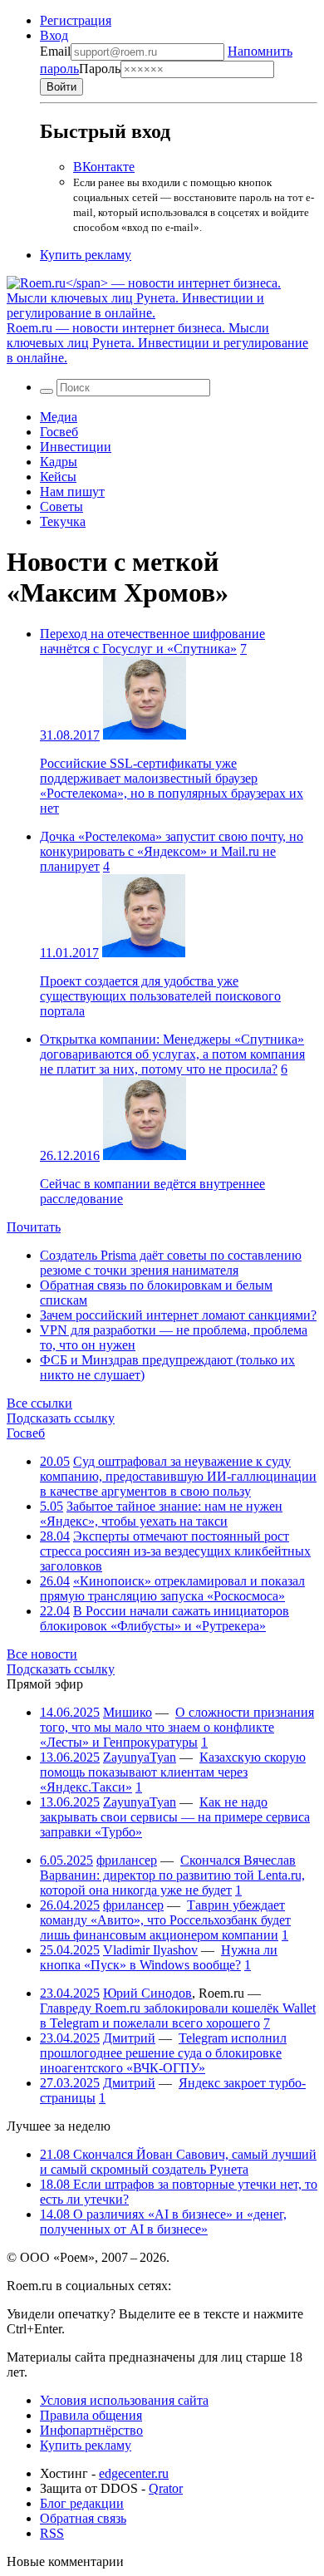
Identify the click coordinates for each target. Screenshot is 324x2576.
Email (55, 51)
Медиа (59, 417)
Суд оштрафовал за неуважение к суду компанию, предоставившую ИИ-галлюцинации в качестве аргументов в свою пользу (178, 1476)
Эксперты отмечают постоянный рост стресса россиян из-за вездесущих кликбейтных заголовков (175, 1551)
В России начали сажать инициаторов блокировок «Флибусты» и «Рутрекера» (164, 1618)
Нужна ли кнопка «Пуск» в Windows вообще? (159, 1957)
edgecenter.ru (134, 2473)
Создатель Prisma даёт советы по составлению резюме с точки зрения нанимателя (171, 1263)
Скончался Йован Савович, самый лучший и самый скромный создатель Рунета (178, 2162)
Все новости (42, 1654)
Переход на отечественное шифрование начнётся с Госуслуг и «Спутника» (152, 641)
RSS (52, 2533)
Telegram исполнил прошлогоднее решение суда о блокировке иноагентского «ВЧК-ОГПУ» (163, 2053)
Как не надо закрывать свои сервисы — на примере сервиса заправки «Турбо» (175, 1817)
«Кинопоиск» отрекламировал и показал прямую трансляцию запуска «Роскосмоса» (172, 1588)
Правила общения (91, 2415)
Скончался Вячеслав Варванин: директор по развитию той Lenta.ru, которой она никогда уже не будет (172, 1875)
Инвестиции (76, 447)
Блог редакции (82, 2503)
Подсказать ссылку (61, 1418)
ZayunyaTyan (140, 1757)
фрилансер (127, 1860)
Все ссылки (39, 1403)
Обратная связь (83, 2518)
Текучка (63, 521)
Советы (61, 506)
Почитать (34, 1227)
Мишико (128, 1712)
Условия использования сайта (124, 2400)
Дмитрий (129, 2038)
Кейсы (58, 477)
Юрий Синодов (147, 1993)
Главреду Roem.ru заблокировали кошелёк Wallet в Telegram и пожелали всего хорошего (178, 2016)
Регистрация (76, 20)
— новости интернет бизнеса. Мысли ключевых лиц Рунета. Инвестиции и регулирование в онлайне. (157, 343)
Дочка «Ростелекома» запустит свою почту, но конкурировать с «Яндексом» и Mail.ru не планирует (172, 851)
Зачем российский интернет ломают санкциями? (178, 1315)
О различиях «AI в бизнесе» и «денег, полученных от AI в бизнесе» (163, 2222)
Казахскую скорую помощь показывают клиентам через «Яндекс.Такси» (173, 1772)
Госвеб (59, 432)
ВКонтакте (104, 167)
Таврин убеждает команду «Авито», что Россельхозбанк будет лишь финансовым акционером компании (165, 1920)
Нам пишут (72, 492)
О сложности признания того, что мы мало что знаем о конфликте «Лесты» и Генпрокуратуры (177, 1727)
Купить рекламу (86, 255)
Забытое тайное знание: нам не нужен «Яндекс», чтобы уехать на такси (161, 1514)
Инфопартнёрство (91, 2430)
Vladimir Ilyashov (150, 1950)
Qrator (166, 2488)
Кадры (59, 462)
